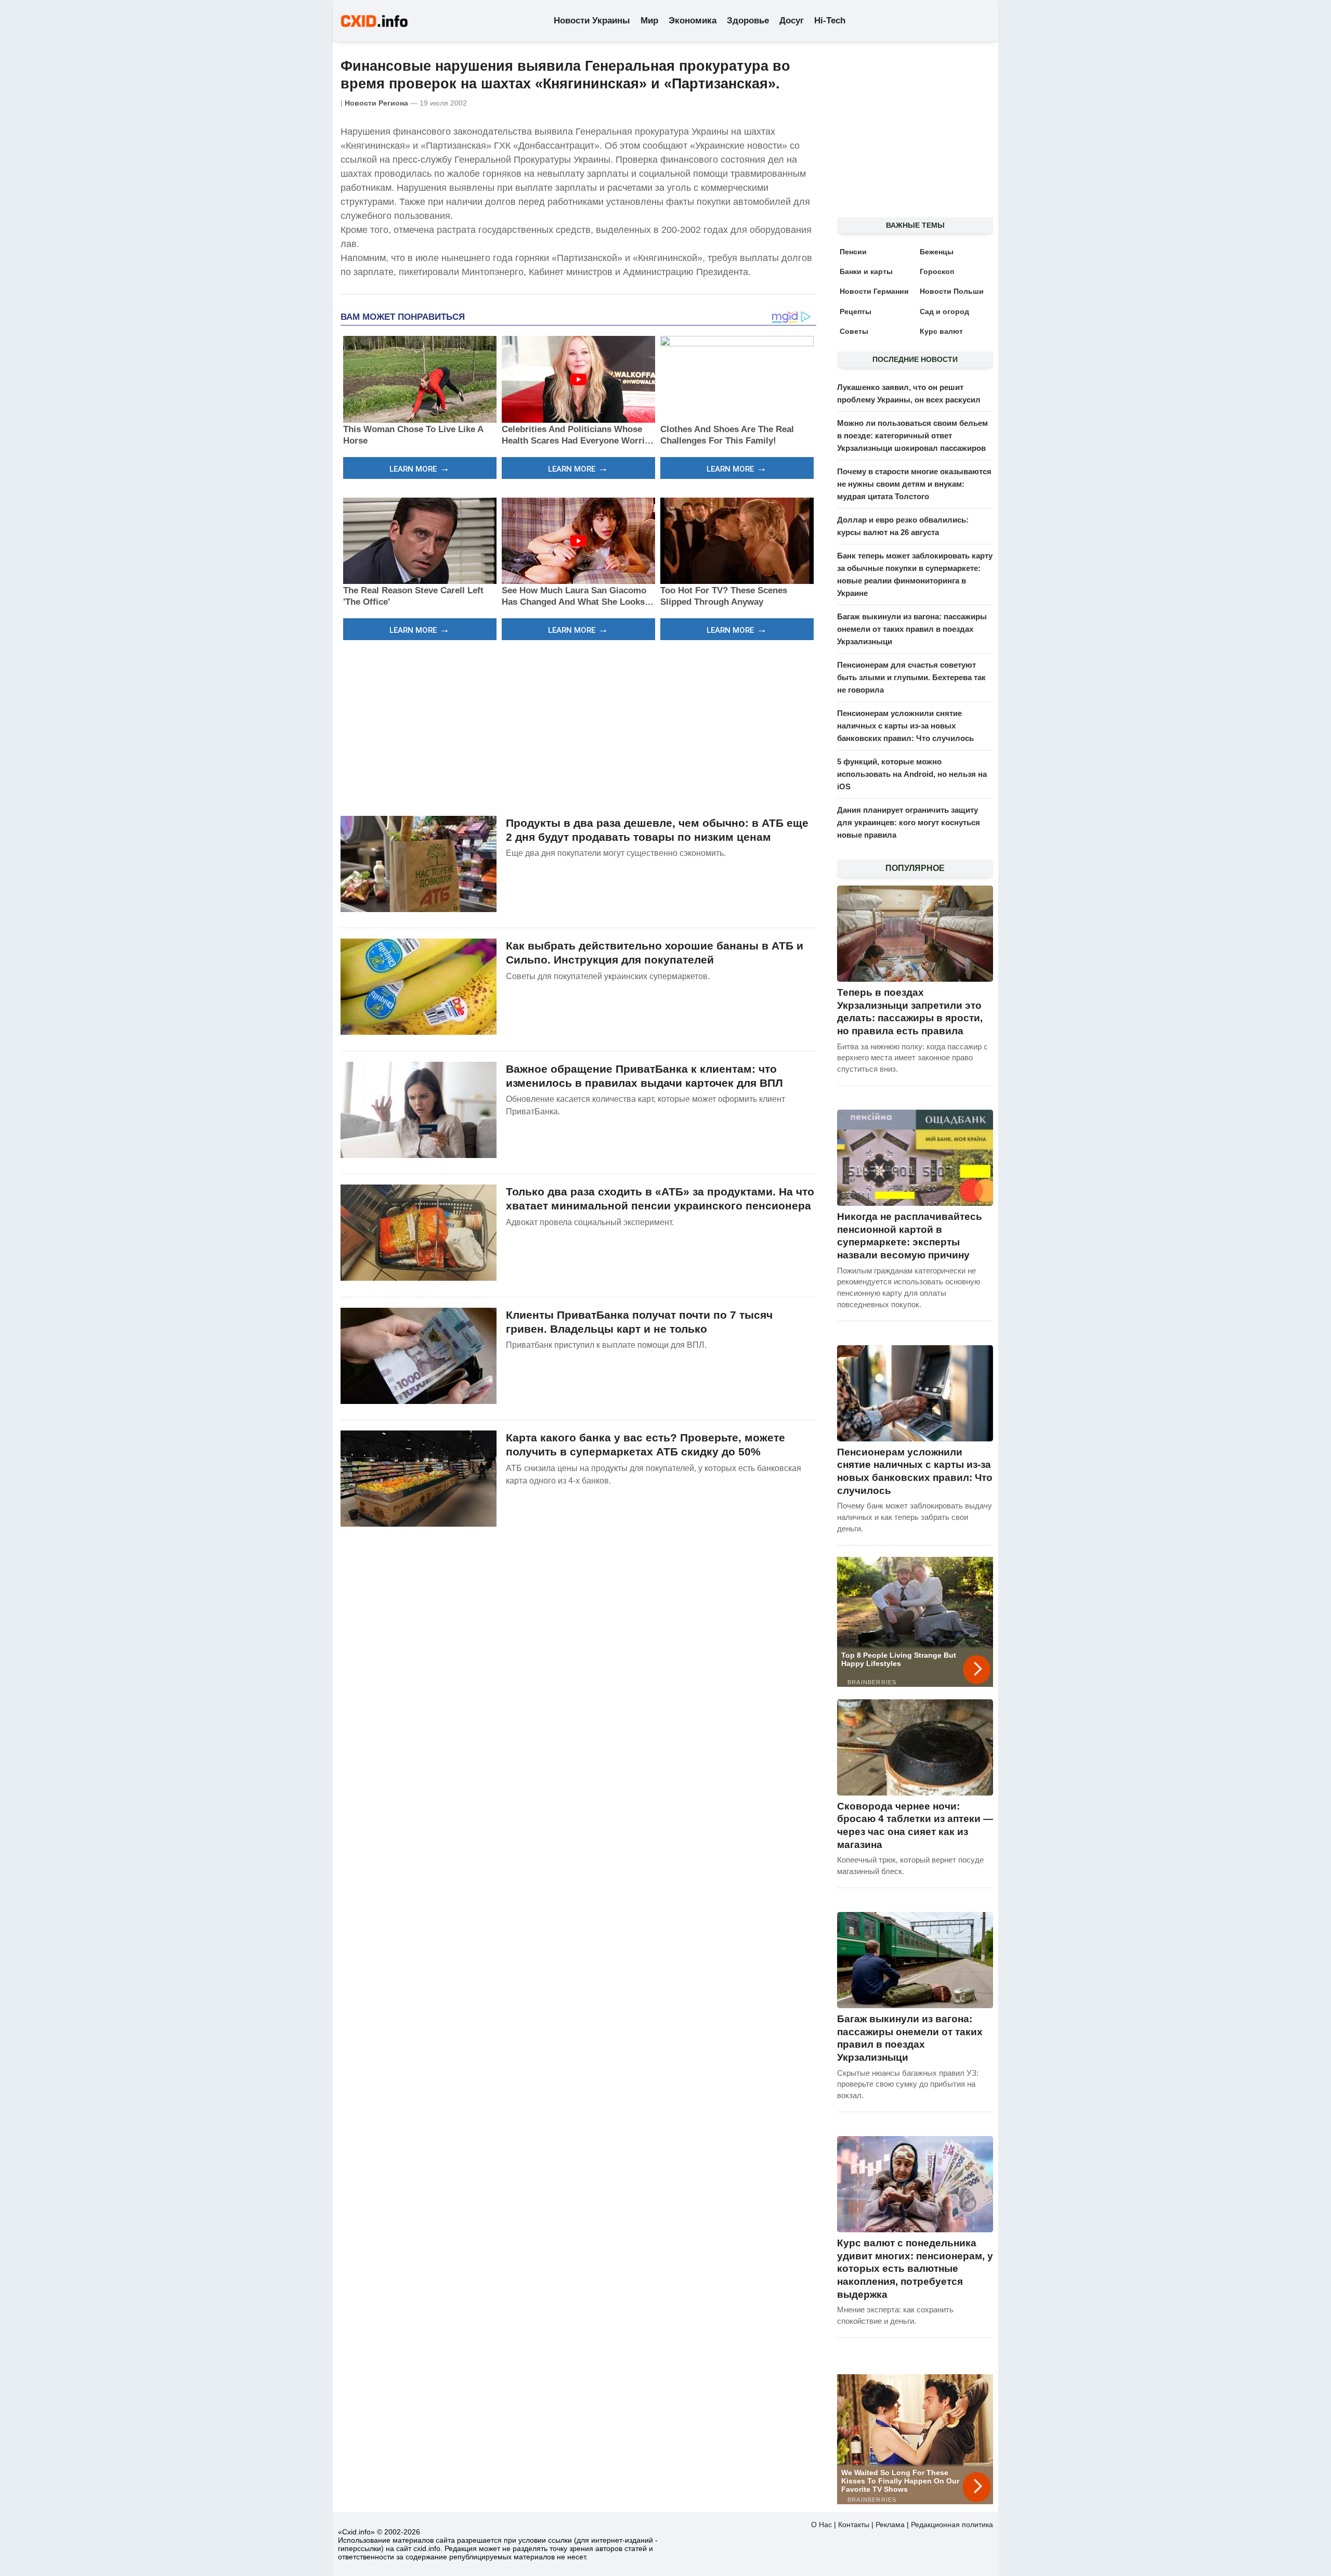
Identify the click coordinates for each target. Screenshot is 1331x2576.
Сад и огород (944, 311)
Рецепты (856, 311)
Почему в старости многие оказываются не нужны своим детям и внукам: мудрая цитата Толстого (914, 484)
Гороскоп (937, 271)
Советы (854, 331)
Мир (649, 21)
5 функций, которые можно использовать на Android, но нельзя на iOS (912, 774)
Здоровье (748, 21)
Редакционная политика (952, 2525)
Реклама (890, 2525)
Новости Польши (952, 291)
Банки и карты (866, 271)
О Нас (821, 2525)
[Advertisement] (578, 726)
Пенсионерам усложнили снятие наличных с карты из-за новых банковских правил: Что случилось (905, 726)
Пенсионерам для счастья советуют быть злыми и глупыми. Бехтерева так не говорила (911, 677)
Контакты (854, 2525)
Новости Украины (592, 21)
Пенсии (853, 252)
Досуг (792, 21)
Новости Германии (874, 291)
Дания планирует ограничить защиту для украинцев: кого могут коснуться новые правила (909, 822)
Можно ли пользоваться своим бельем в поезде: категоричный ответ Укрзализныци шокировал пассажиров (912, 435)
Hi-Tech (830, 21)
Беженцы (937, 252)
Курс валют (941, 331)
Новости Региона (376, 103)
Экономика (693, 21)
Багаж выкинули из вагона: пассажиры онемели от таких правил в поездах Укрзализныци (912, 629)
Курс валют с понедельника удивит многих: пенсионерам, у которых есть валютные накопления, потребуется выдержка (915, 2269)
